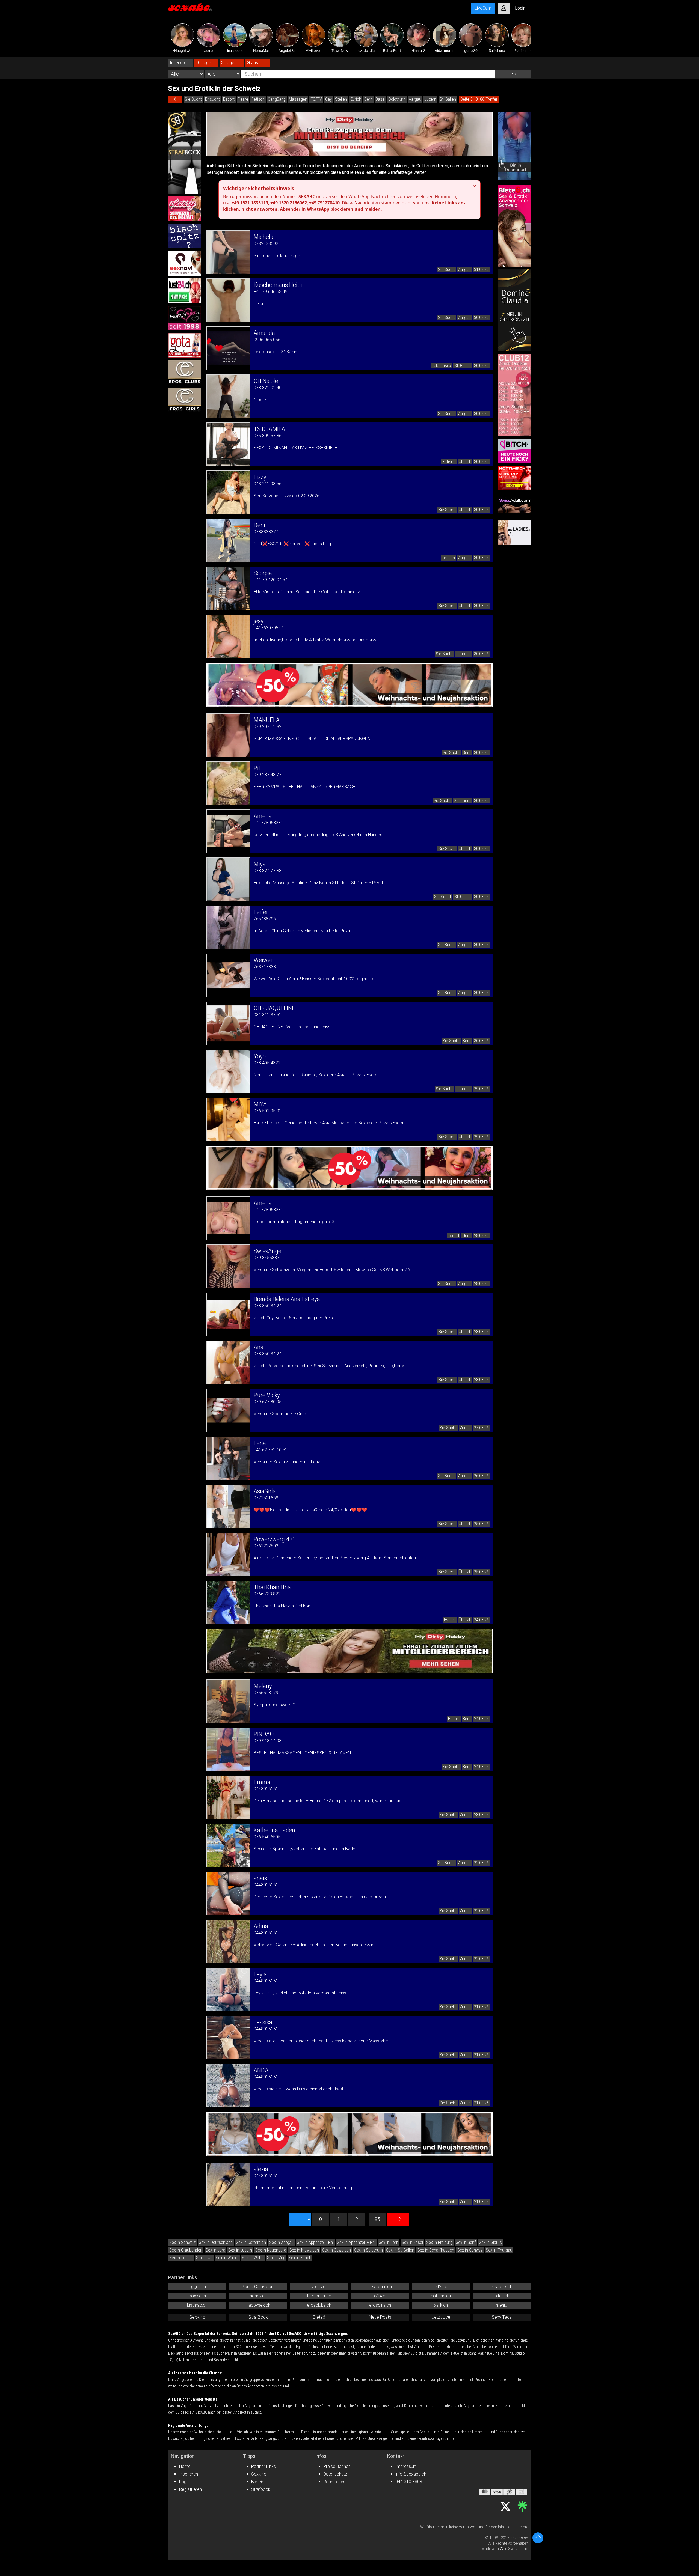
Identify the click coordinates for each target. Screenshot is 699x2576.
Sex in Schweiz (182, 2242)
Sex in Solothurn (368, 2250)
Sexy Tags (502, 2317)
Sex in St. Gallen (400, 2250)
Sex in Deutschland (216, 2242)
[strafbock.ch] (185, 153)
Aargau (415, 99)
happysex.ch (258, 2305)
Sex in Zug (276, 2258)
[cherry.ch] (185, 209)
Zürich (356, 99)
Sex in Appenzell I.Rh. (315, 2242)
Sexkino (259, 2474)
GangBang (277, 99)
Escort (229, 99)
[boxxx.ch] (185, 236)
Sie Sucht (193, 99)
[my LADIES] (514, 533)
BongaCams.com (258, 2287)
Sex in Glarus (490, 2242)
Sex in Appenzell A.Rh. (356, 2242)
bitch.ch (502, 2296)
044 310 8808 (409, 2482)
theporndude (319, 2296)
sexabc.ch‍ (519, 2538)
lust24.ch (441, 2287)
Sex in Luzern (240, 2250)
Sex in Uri (204, 2258)
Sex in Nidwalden (304, 2250)
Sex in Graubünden (186, 2250)
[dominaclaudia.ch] (514, 310)
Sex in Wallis (253, 2258)
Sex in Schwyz (470, 2250)
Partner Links (263, 2466)
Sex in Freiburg (439, 2242)
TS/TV (316, 99)
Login (184, 2482)
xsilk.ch (441, 2305)
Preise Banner (337, 2466)
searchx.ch (502, 2287)
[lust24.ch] (185, 291)
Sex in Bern (389, 2242)
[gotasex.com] (185, 345)
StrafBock (258, 2317)
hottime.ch (441, 2296)
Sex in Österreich (251, 2242)
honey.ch (258, 2296)
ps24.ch (380, 2296)
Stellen (341, 99)
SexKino (197, 2317)
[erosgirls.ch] (185, 400)
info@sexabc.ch (411, 2474)
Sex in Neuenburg (271, 2250)
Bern (368, 99)
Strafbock (261, 2489)
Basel (380, 99)
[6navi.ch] (185, 263)
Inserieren (189, 2474)
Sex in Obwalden (337, 2250)
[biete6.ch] (514, 226)
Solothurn (397, 99)
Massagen (298, 99)
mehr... (502, 2305)
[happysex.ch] (185, 318)
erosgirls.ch (380, 2305)
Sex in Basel (412, 2242)
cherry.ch (319, 2287)
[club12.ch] (514, 395)
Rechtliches (334, 2482)
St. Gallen (448, 99)
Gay (328, 99)
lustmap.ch (197, 2305)
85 (377, 2219)
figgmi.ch (197, 2287)
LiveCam (483, 8)
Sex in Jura (215, 2250)
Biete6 (319, 2317)
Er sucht (212, 99)
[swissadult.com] (514, 505)
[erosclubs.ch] (185, 373)
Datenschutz (335, 2474)
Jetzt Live (441, 2317)
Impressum (406, 2466)
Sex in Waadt (227, 2258)
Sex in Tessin (181, 2258)
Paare (243, 99)
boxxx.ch (197, 2296)
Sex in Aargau (281, 2242)
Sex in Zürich (300, 2258)
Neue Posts (380, 2317)
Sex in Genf (466, 2242)
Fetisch (258, 99)
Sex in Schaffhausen (436, 2250)
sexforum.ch (380, 2287)
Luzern (430, 99)
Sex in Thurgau (499, 2250)
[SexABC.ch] (190, 8)
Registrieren (190, 2489)
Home (185, 2466)
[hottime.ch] (514, 478)
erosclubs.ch (319, 2305)
